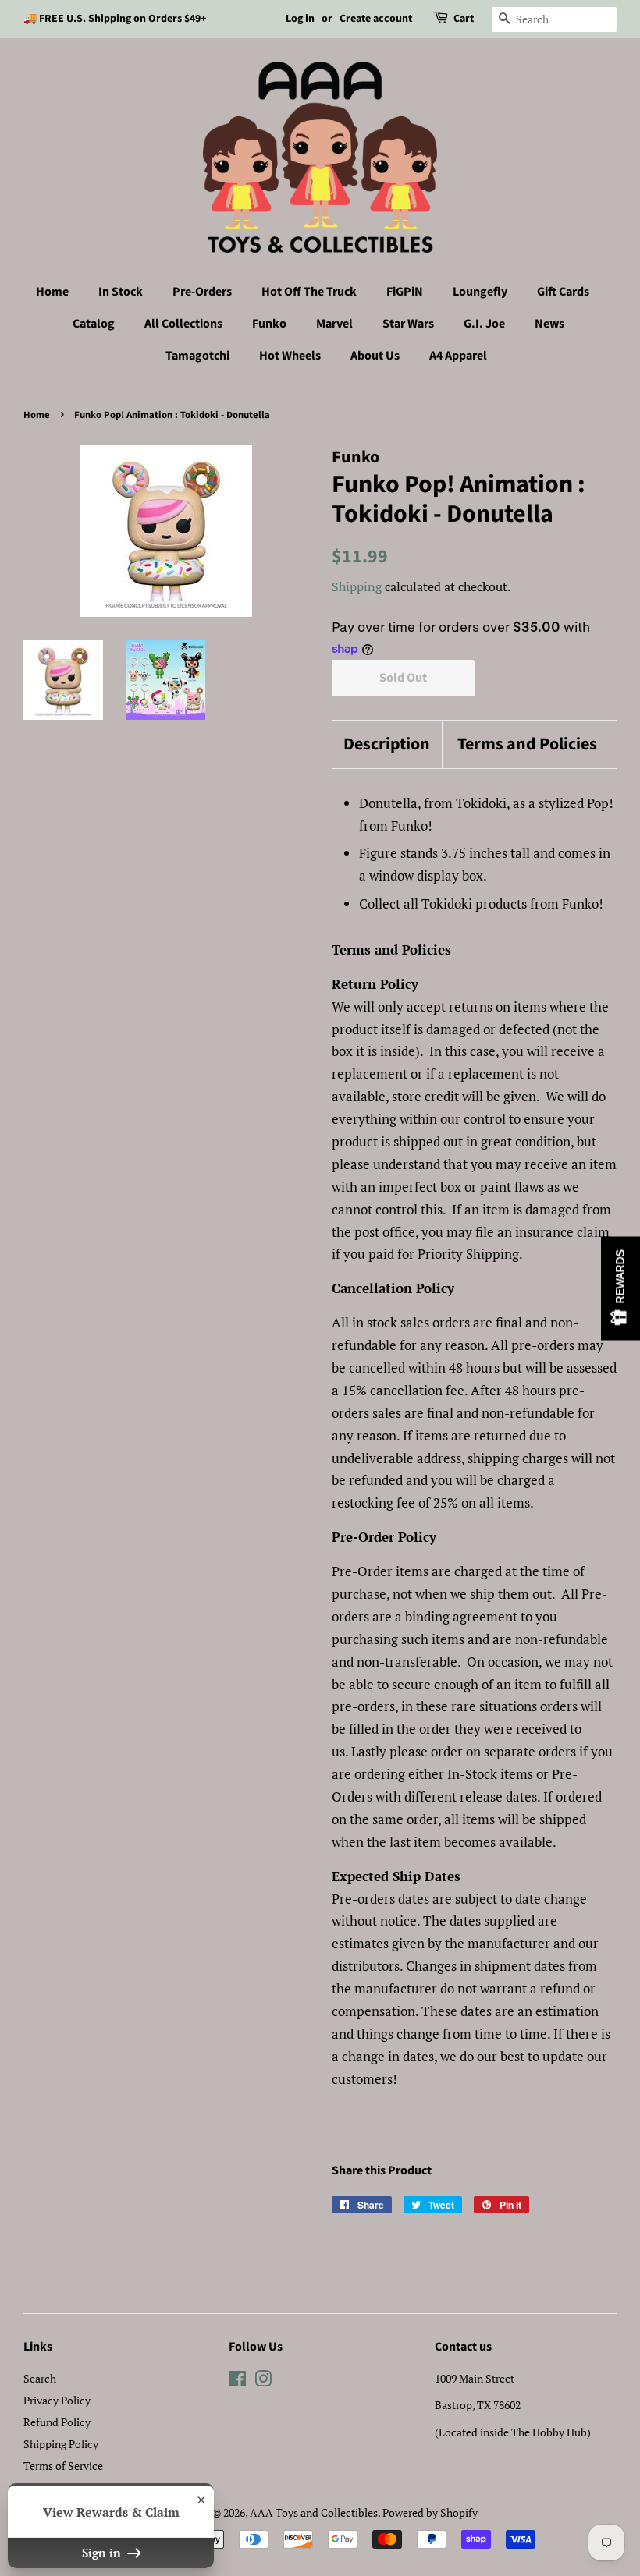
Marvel (334, 324)
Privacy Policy (57, 2400)
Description (387, 744)
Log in (300, 19)
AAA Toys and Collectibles (314, 2512)
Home (52, 292)
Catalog (94, 324)
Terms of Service (63, 2466)
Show (620, 1288)
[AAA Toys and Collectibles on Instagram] (263, 2381)
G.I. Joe (484, 324)
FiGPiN (405, 292)
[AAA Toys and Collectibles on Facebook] (238, 2381)
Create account (376, 19)
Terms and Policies (527, 744)
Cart (464, 19)
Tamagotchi (197, 356)
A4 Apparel (458, 356)
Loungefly (480, 292)
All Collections (183, 324)
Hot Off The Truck (309, 292)
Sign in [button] (103, 2553)
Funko (269, 324)
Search (40, 2378)
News (549, 324)
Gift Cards (563, 292)
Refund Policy (57, 2422)
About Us (375, 356)
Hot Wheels (290, 356)
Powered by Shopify (430, 2512)
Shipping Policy (61, 2444)
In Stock (121, 292)
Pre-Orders (202, 292)
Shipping (357, 586)
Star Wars (408, 324)
